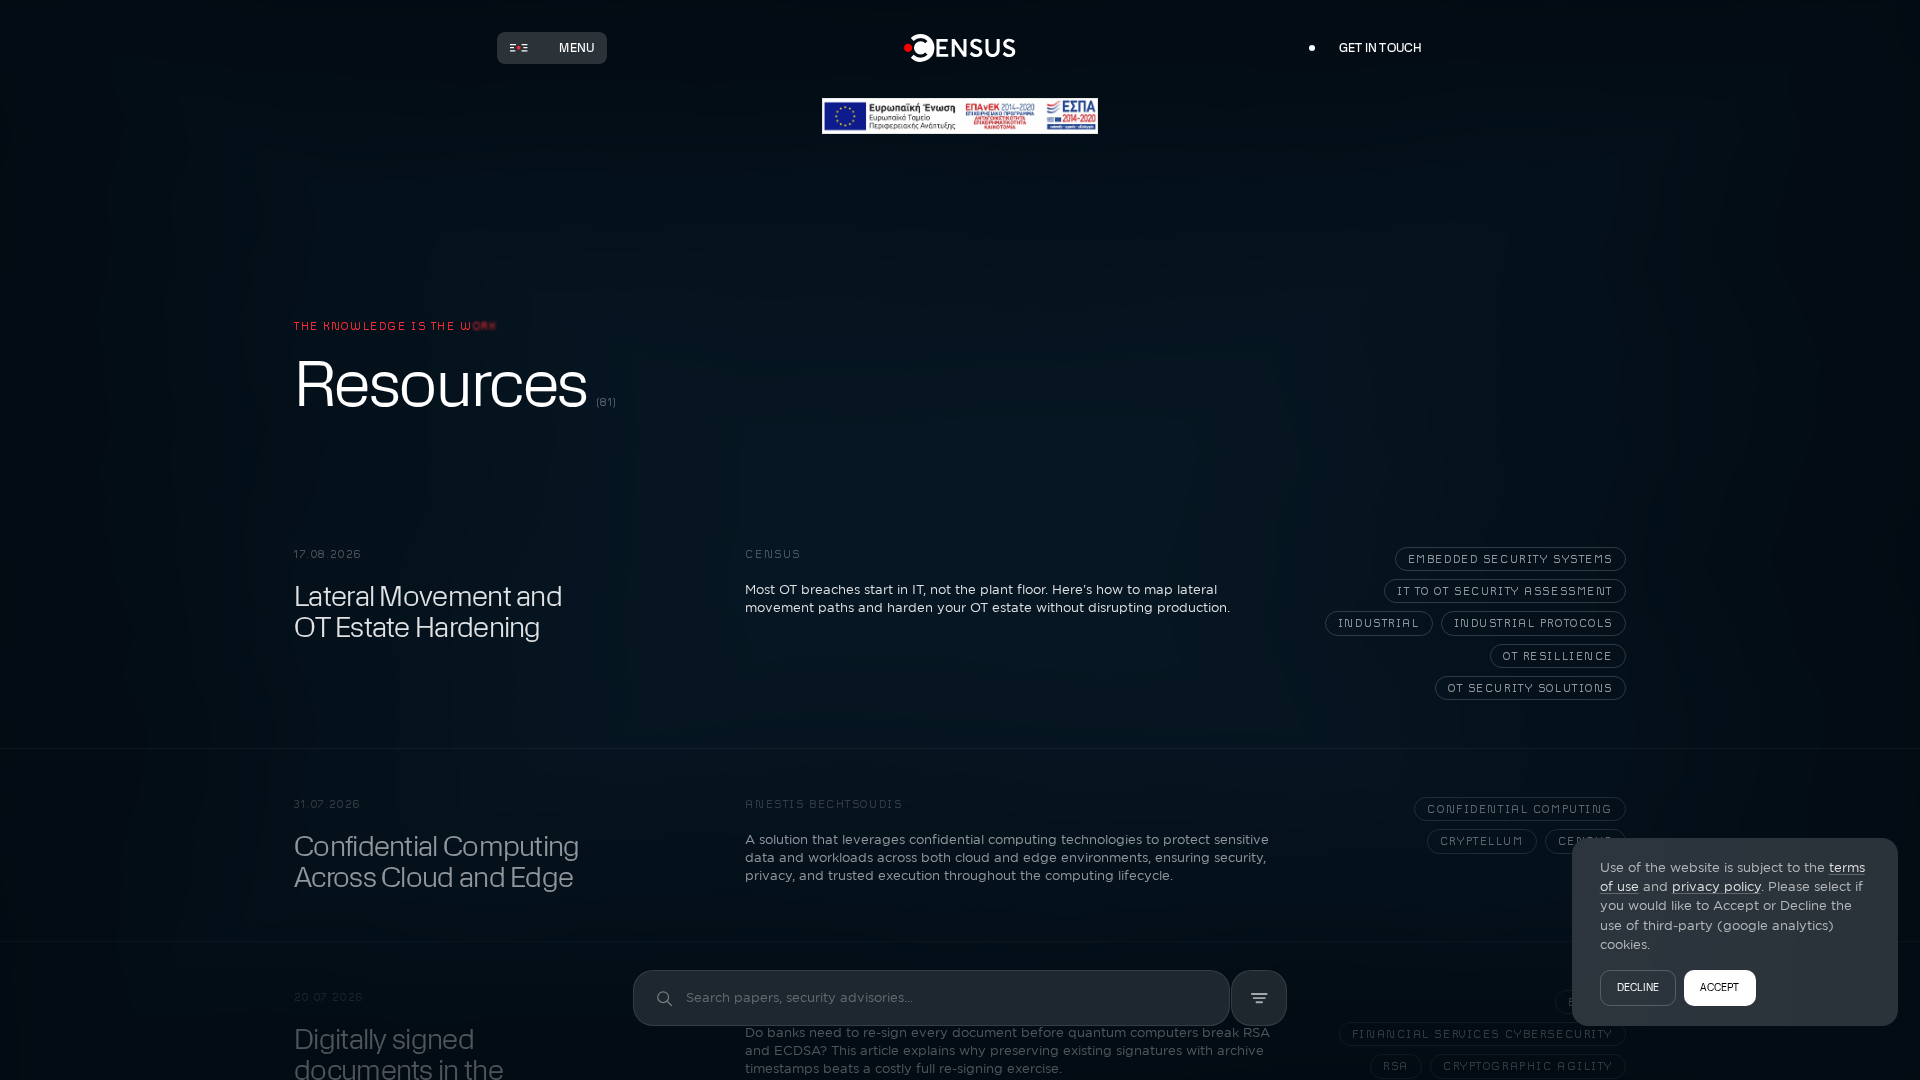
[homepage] (960, 48)
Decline (1638, 987)
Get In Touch (1381, 48)
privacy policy (1716, 886)
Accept (1719, 987)
